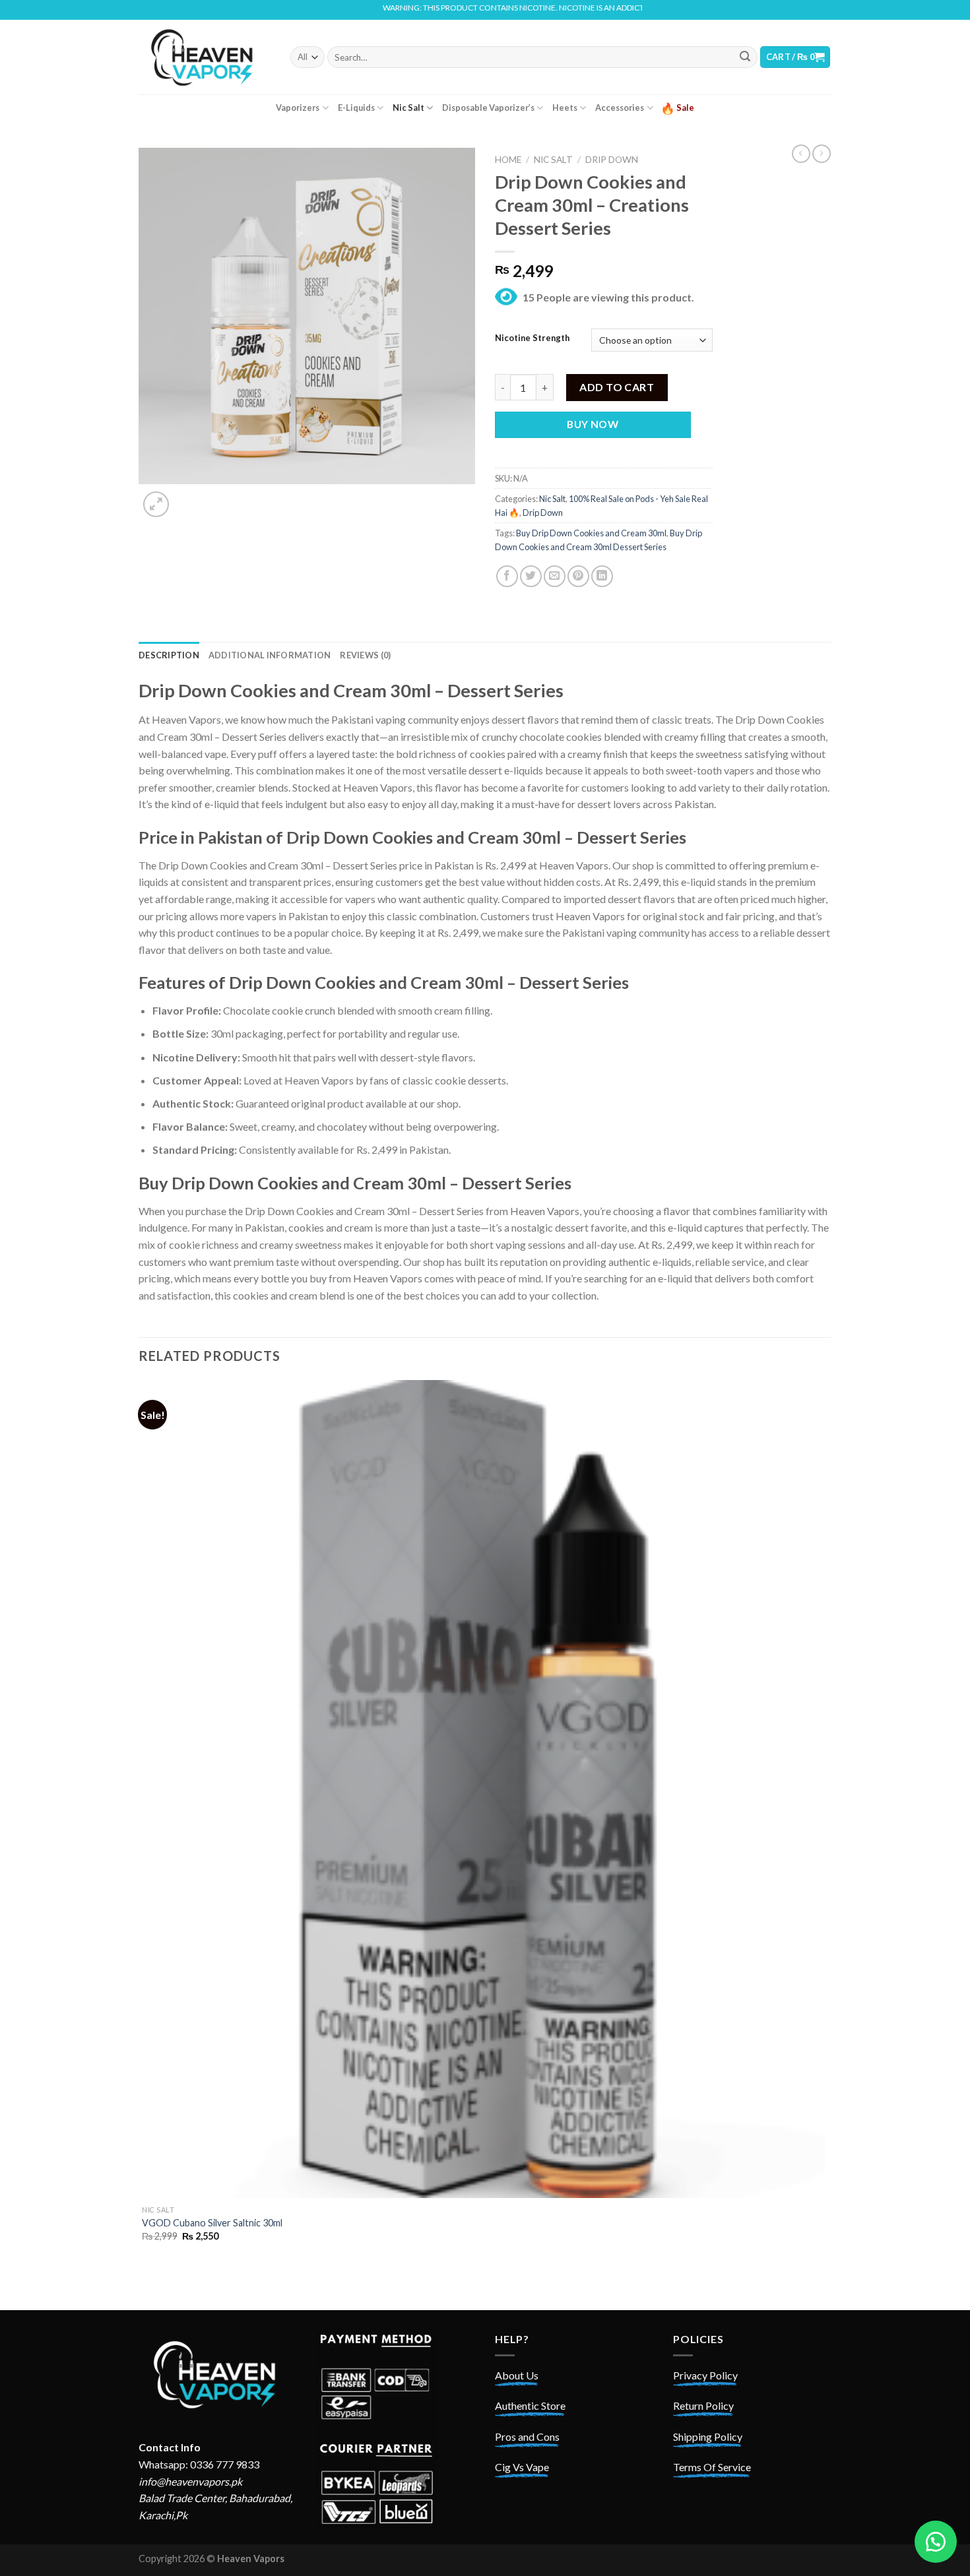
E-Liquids (356, 108)
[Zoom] (156, 504)
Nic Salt (408, 108)
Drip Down (612, 160)
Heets (565, 108)
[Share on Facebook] (507, 576)
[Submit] (745, 57)
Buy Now (593, 424)
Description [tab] (169, 655)
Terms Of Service (712, 2467)
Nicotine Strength (532, 338)
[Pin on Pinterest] (578, 576)
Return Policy (703, 2405)
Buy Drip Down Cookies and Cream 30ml (591, 533)
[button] (936, 2542)
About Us (517, 2375)
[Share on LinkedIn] (602, 576)
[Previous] (145, 2287)
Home (508, 160)
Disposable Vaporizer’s (488, 108)
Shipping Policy (708, 2436)
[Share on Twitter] (531, 576)
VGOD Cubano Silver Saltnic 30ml (212, 2223)
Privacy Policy (705, 2375)
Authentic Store (530, 2405)
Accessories (620, 108)
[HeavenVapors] (205, 57)
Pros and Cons (527, 2436)
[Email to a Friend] (555, 576)
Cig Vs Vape (522, 2467)
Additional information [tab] (270, 655)
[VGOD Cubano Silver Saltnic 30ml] (483, 1789)
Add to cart (617, 387)
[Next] (188, 497)
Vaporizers (298, 108)
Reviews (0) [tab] (365, 655)
